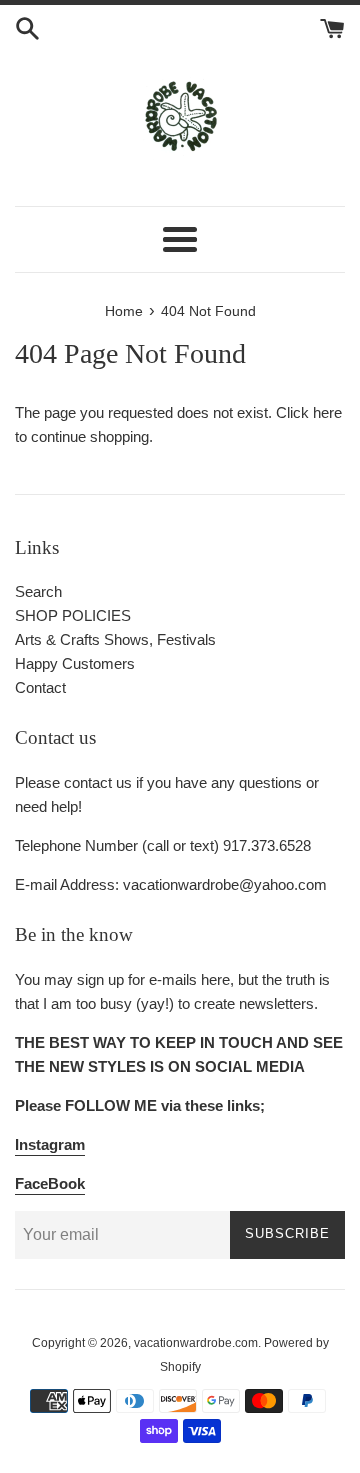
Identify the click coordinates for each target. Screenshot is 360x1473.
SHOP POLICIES (73, 615)
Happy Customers (75, 663)
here (327, 412)
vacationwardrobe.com (196, 1343)
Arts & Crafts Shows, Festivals (115, 639)
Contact (40, 687)
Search (38, 591)
